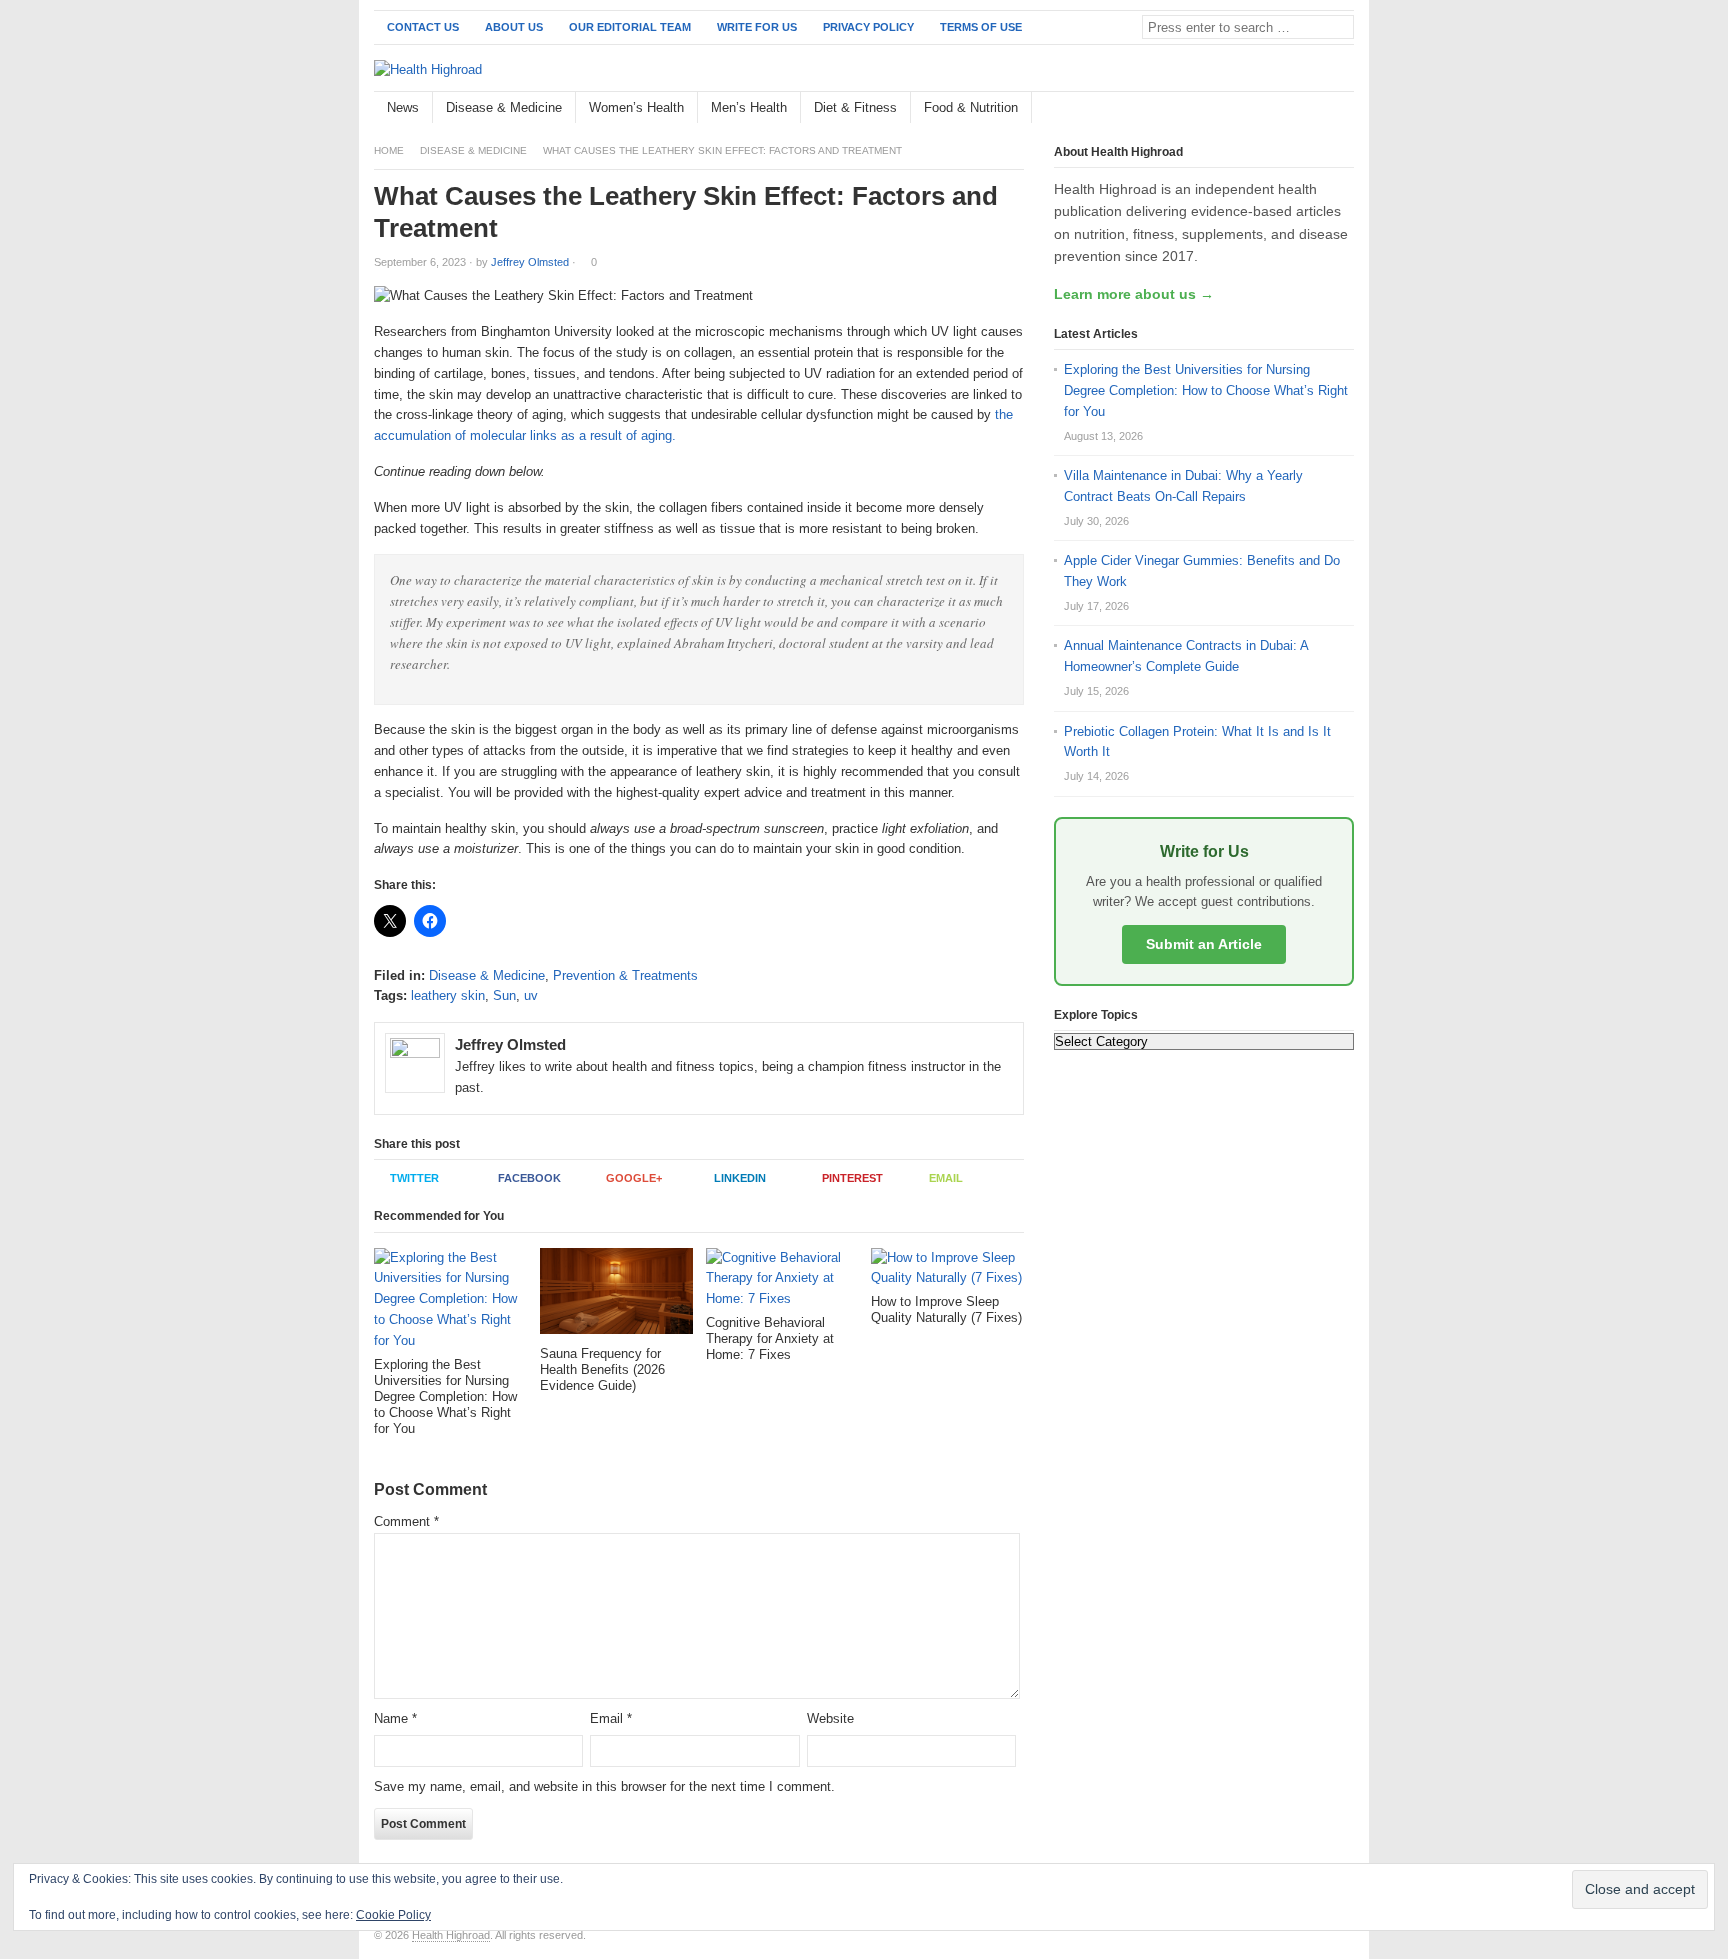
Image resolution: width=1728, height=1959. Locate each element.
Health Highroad (451, 1935)
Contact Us (423, 27)
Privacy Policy (868, 27)
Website (830, 1718)
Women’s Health (636, 107)
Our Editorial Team (630, 27)
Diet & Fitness (855, 107)
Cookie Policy (393, 1915)
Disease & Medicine (504, 107)
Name (395, 1718)
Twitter (414, 1178)
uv (531, 995)
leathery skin (448, 995)
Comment (406, 1521)
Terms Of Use (981, 27)
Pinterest (852, 1178)
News (403, 107)
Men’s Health (749, 107)
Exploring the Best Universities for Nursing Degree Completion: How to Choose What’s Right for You (1206, 390)
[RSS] (1343, 108)
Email (946, 1178)
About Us (514, 27)
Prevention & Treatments (625, 975)
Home (389, 150)
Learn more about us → (1134, 294)
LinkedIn (740, 1178)
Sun (504, 995)
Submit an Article (1204, 944)
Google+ (634, 1178)
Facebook (529, 1178)
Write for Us (757, 27)
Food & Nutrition (971, 107)
